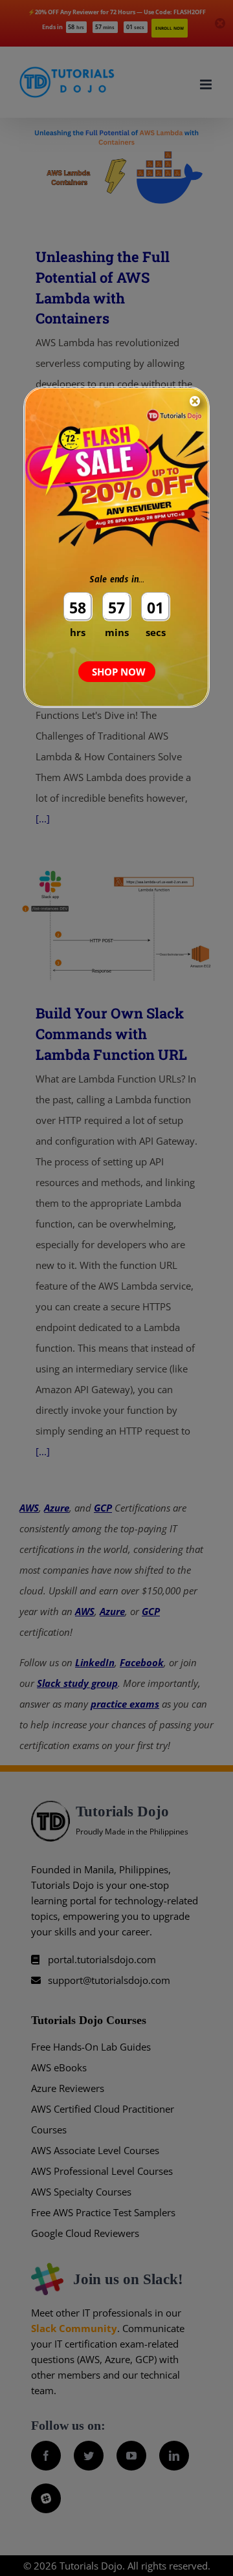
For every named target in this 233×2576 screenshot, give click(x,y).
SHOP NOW (119, 672)
